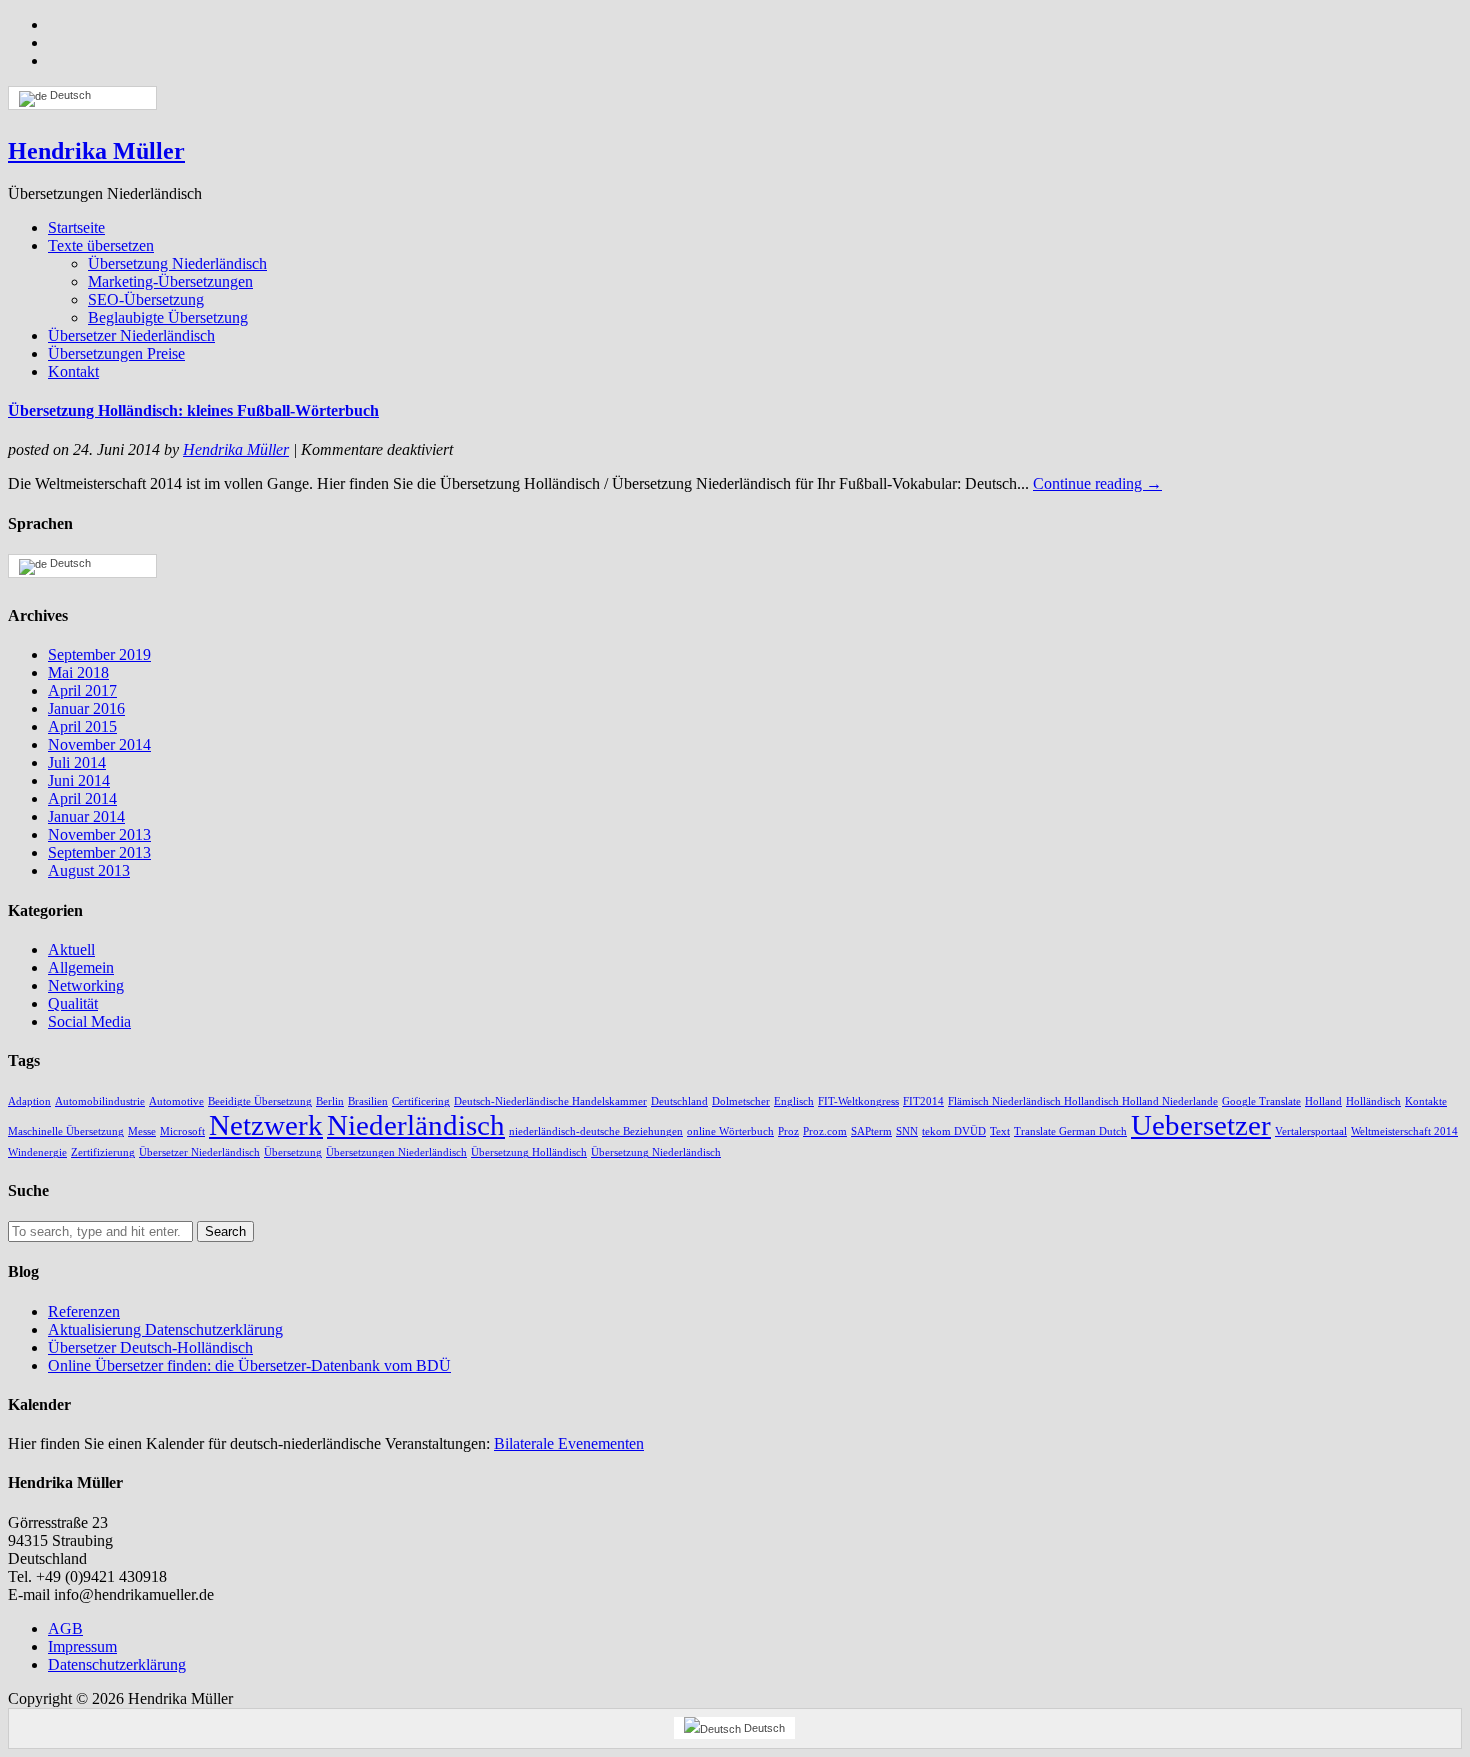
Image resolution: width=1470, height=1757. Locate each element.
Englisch (794, 1101)
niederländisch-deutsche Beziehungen (596, 1131)
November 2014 (99, 744)
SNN (907, 1131)
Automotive (176, 1101)
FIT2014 (923, 1101)
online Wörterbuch (730, 1131)
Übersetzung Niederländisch (177, 263)
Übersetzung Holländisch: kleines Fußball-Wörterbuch (193, 410)
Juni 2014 (79, 780)
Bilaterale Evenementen (569, 1443)
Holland (1323, 1101)
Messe (142, 1131)
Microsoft (182, 1131)
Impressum (82, 1646)
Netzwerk (266, 1125)
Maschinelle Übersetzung (66, 1131)
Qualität (73, 1003)
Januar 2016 (86, 708)
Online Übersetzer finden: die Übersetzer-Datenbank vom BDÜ (249, 1365)
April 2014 (82, 798)
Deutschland (679, 1101)
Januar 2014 (86, 816)
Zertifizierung (103, 1152)
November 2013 (99, 834)
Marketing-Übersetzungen (170, 281)
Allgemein (81, 967)
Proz (788, 1131)
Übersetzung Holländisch (529, 1152)
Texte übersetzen (101, 245)
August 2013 (89, 870)
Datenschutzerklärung (117, 1664)
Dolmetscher (741, 1101)
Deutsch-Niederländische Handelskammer (550, 1101)
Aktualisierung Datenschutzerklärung (165, 1329)
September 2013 (99, 852)
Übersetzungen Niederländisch (396, 1152)
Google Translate (1261, 1101)
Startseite (76, 227)
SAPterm (871, 1131)
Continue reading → (1097, 483)
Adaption (29, 1101)
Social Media (89, 1021)
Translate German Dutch (1070, 1131)
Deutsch (69, 95)
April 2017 (82, 690)
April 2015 (82, 726)
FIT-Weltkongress (858, 1101)
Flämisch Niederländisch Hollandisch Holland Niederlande (1083, 1101)
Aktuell (71, 949)
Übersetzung (293, 1152)
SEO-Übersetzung (146, 299)
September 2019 (99, 654)
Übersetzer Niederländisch (131, 335)
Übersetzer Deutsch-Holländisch (150, 1347)
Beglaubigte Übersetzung (168, 317)
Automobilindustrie (100, 1101)
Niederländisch (416, 1125)
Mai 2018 (78, 672)
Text (1000, 1131)
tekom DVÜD (954, 1131)
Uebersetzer (1201, 1125)
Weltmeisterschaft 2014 (1404, 1131)
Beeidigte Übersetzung (260, 1101)
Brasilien (368, 1101)
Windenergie (37, 1152)
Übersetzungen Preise (116, 353)
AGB (65, 1628)
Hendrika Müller (96, 151)
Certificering (421, 1101)
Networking (86, 985)
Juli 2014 (77, 762)
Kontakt (73, 371)
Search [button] (225, 1231)
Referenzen (84, 1311)
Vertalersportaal (1311, 1131)
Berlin (330, 1101)
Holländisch (1373, 1101)
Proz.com (825, 1131)
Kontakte (1426, 1101)
